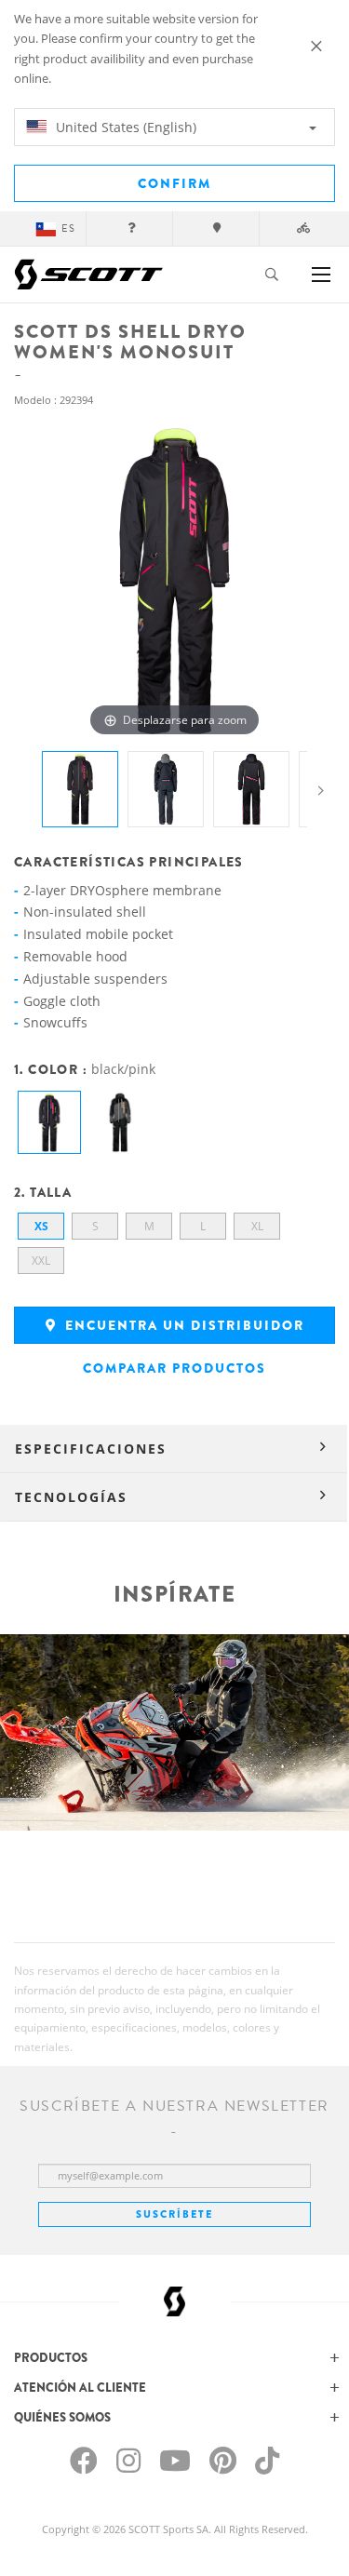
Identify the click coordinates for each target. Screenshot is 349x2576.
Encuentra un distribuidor (182, 1325)
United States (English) (124, 127)
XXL (41, 1261)
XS (41, 1226)
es (68, 228)
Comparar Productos (174, 1368)
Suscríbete (174, 2214)
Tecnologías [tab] (71, 1497)
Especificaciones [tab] (91, 1449)
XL (257, 1226)
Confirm (174, 183)
